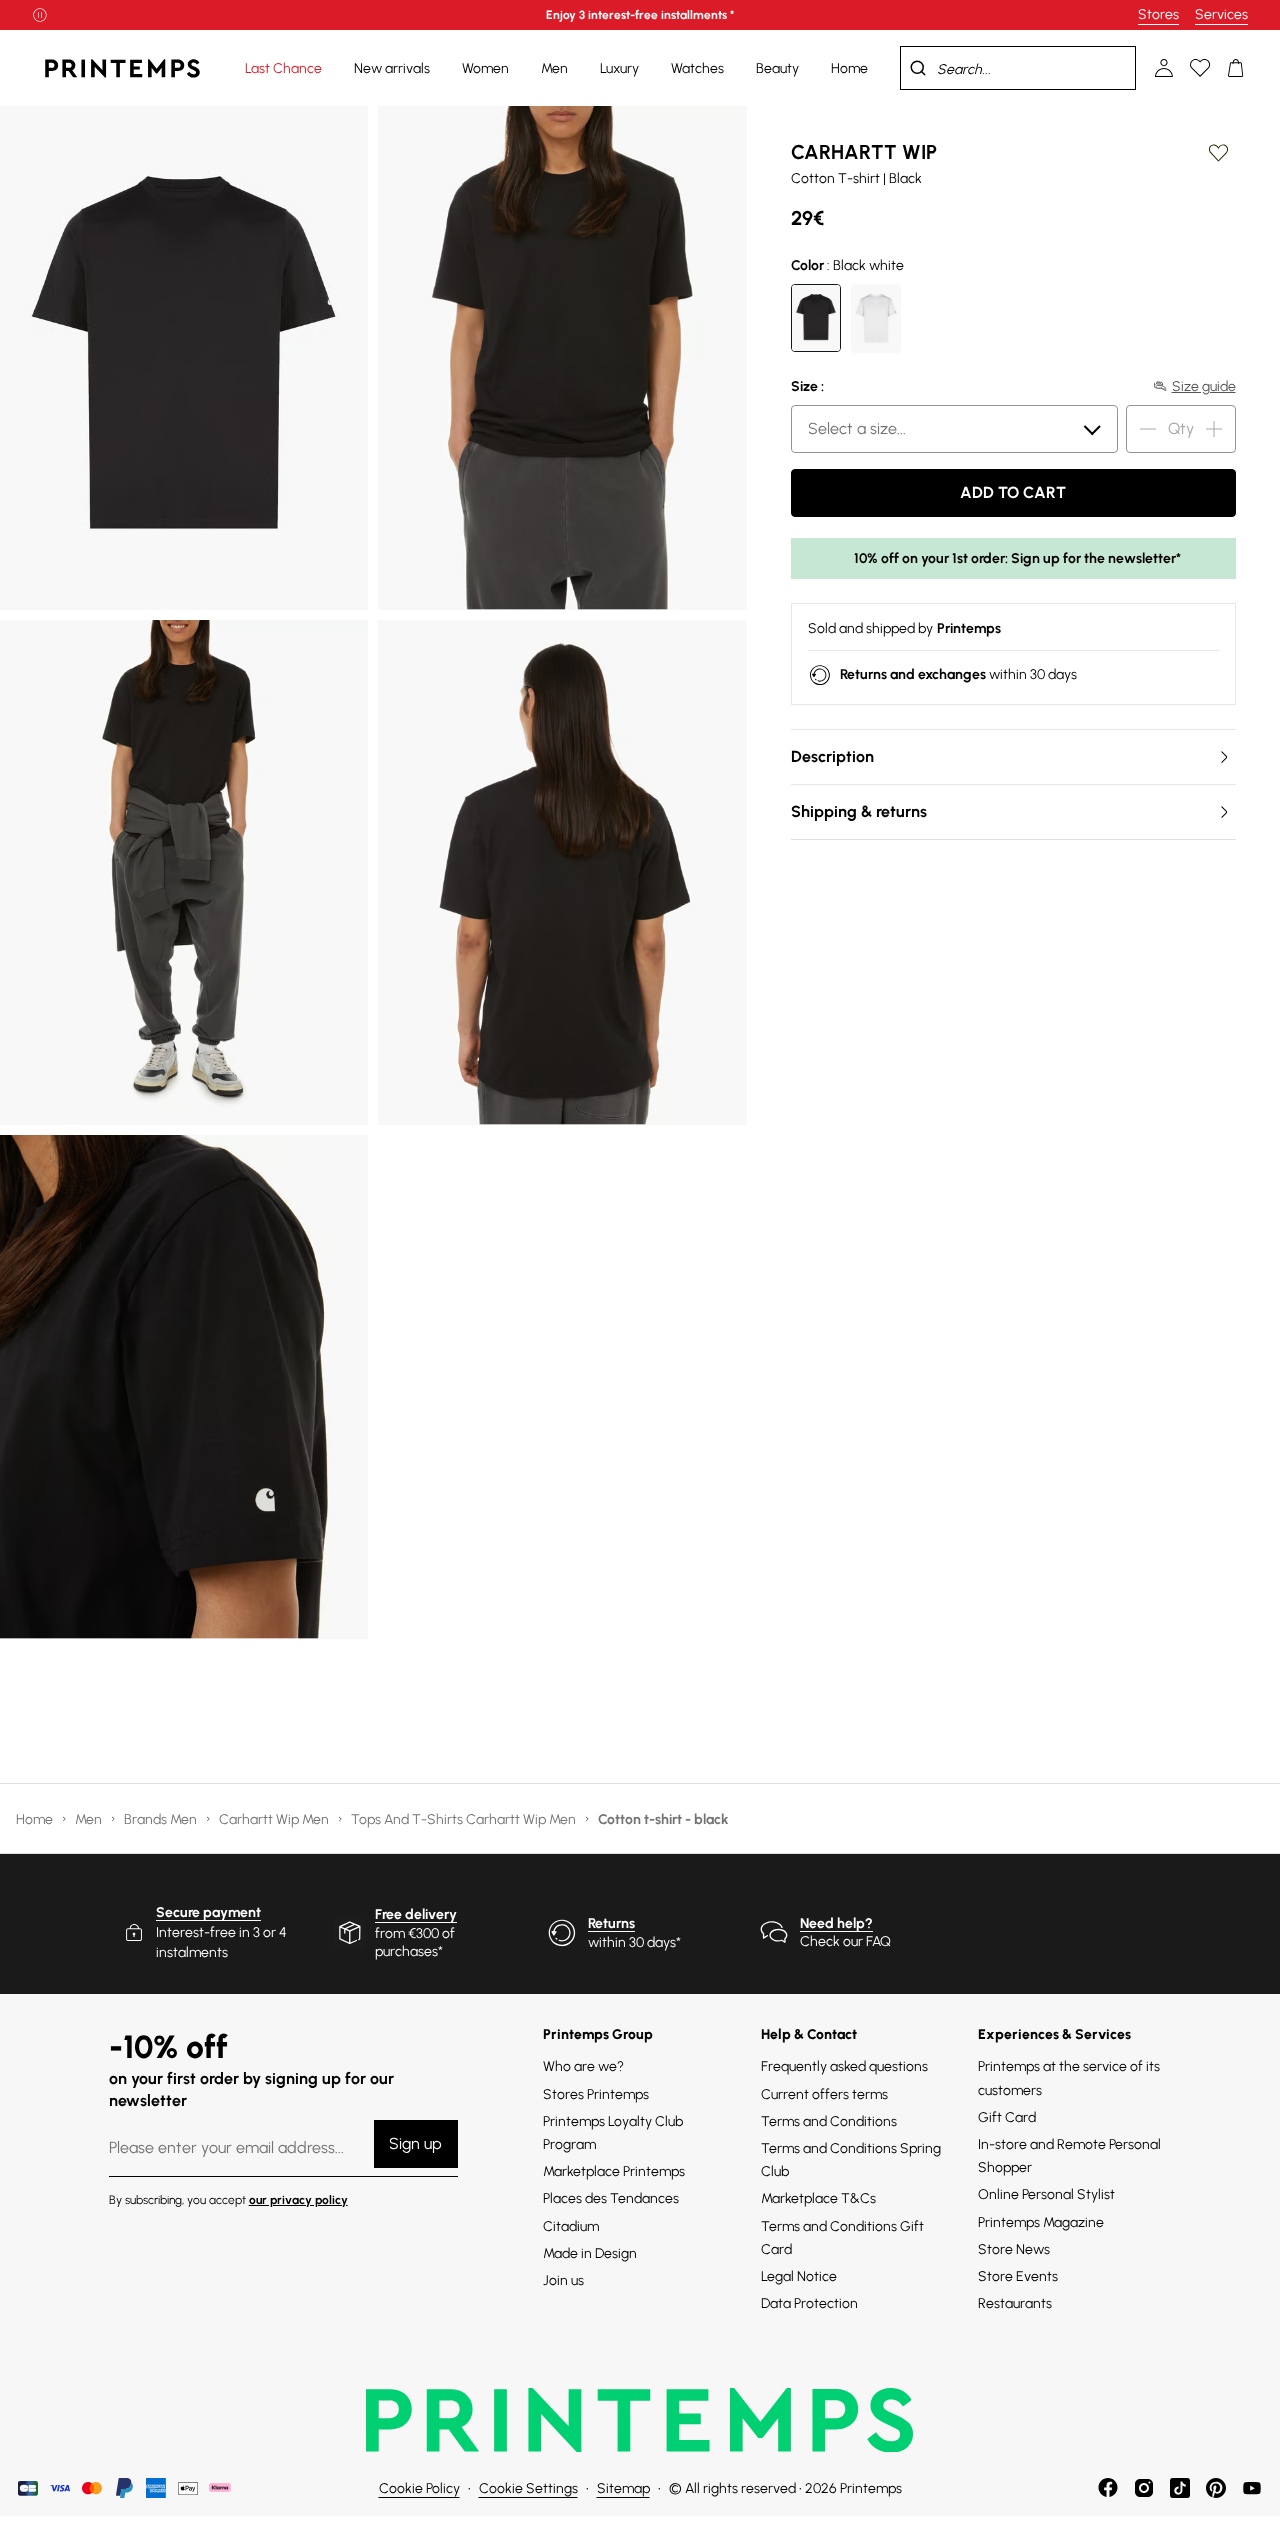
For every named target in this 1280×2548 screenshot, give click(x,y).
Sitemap (623, 2488)
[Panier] (1236, 68)
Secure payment (208, 1912)
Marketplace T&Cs (818, 2198)
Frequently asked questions (844, 2066)
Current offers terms (824, 2094)
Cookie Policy (419, 2488)
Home (36, 1819)
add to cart (1013, 492)
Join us (563, 2280)
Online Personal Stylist (1046, 2194)
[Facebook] (1108, 2488)
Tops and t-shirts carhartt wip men (465, 1819)
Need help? (836, 1923)
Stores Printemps (596, 2094)
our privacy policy (298, 2200)
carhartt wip (864, 152)
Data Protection (809, 2303)
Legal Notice (799, 2276)
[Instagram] (1144, 2488)
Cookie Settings (528, 2488)
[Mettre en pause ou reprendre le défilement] (40, 15)
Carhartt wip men (275, 1819)
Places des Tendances (611, 2198)
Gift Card (1007, 2117)
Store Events (1018, 2276)
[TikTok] (1180, 2488)
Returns (611, 1923)
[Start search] (918, 68)
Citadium (571, 2226)
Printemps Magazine (1041, 2222)
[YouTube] (1252, 2488)
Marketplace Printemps (614, 2171)
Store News (1014, 2249)
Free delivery (416, 1914)
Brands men (162, 1819)
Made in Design (590, 2253)
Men (90, 1819)
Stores (1158, 14)
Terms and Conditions (829, 2121)
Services (1221, 14)
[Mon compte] (1164, 68)
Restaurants (1015, 2303)
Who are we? (583, 2066)
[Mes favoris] (1200, 68)
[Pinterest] (1216, 2488)
